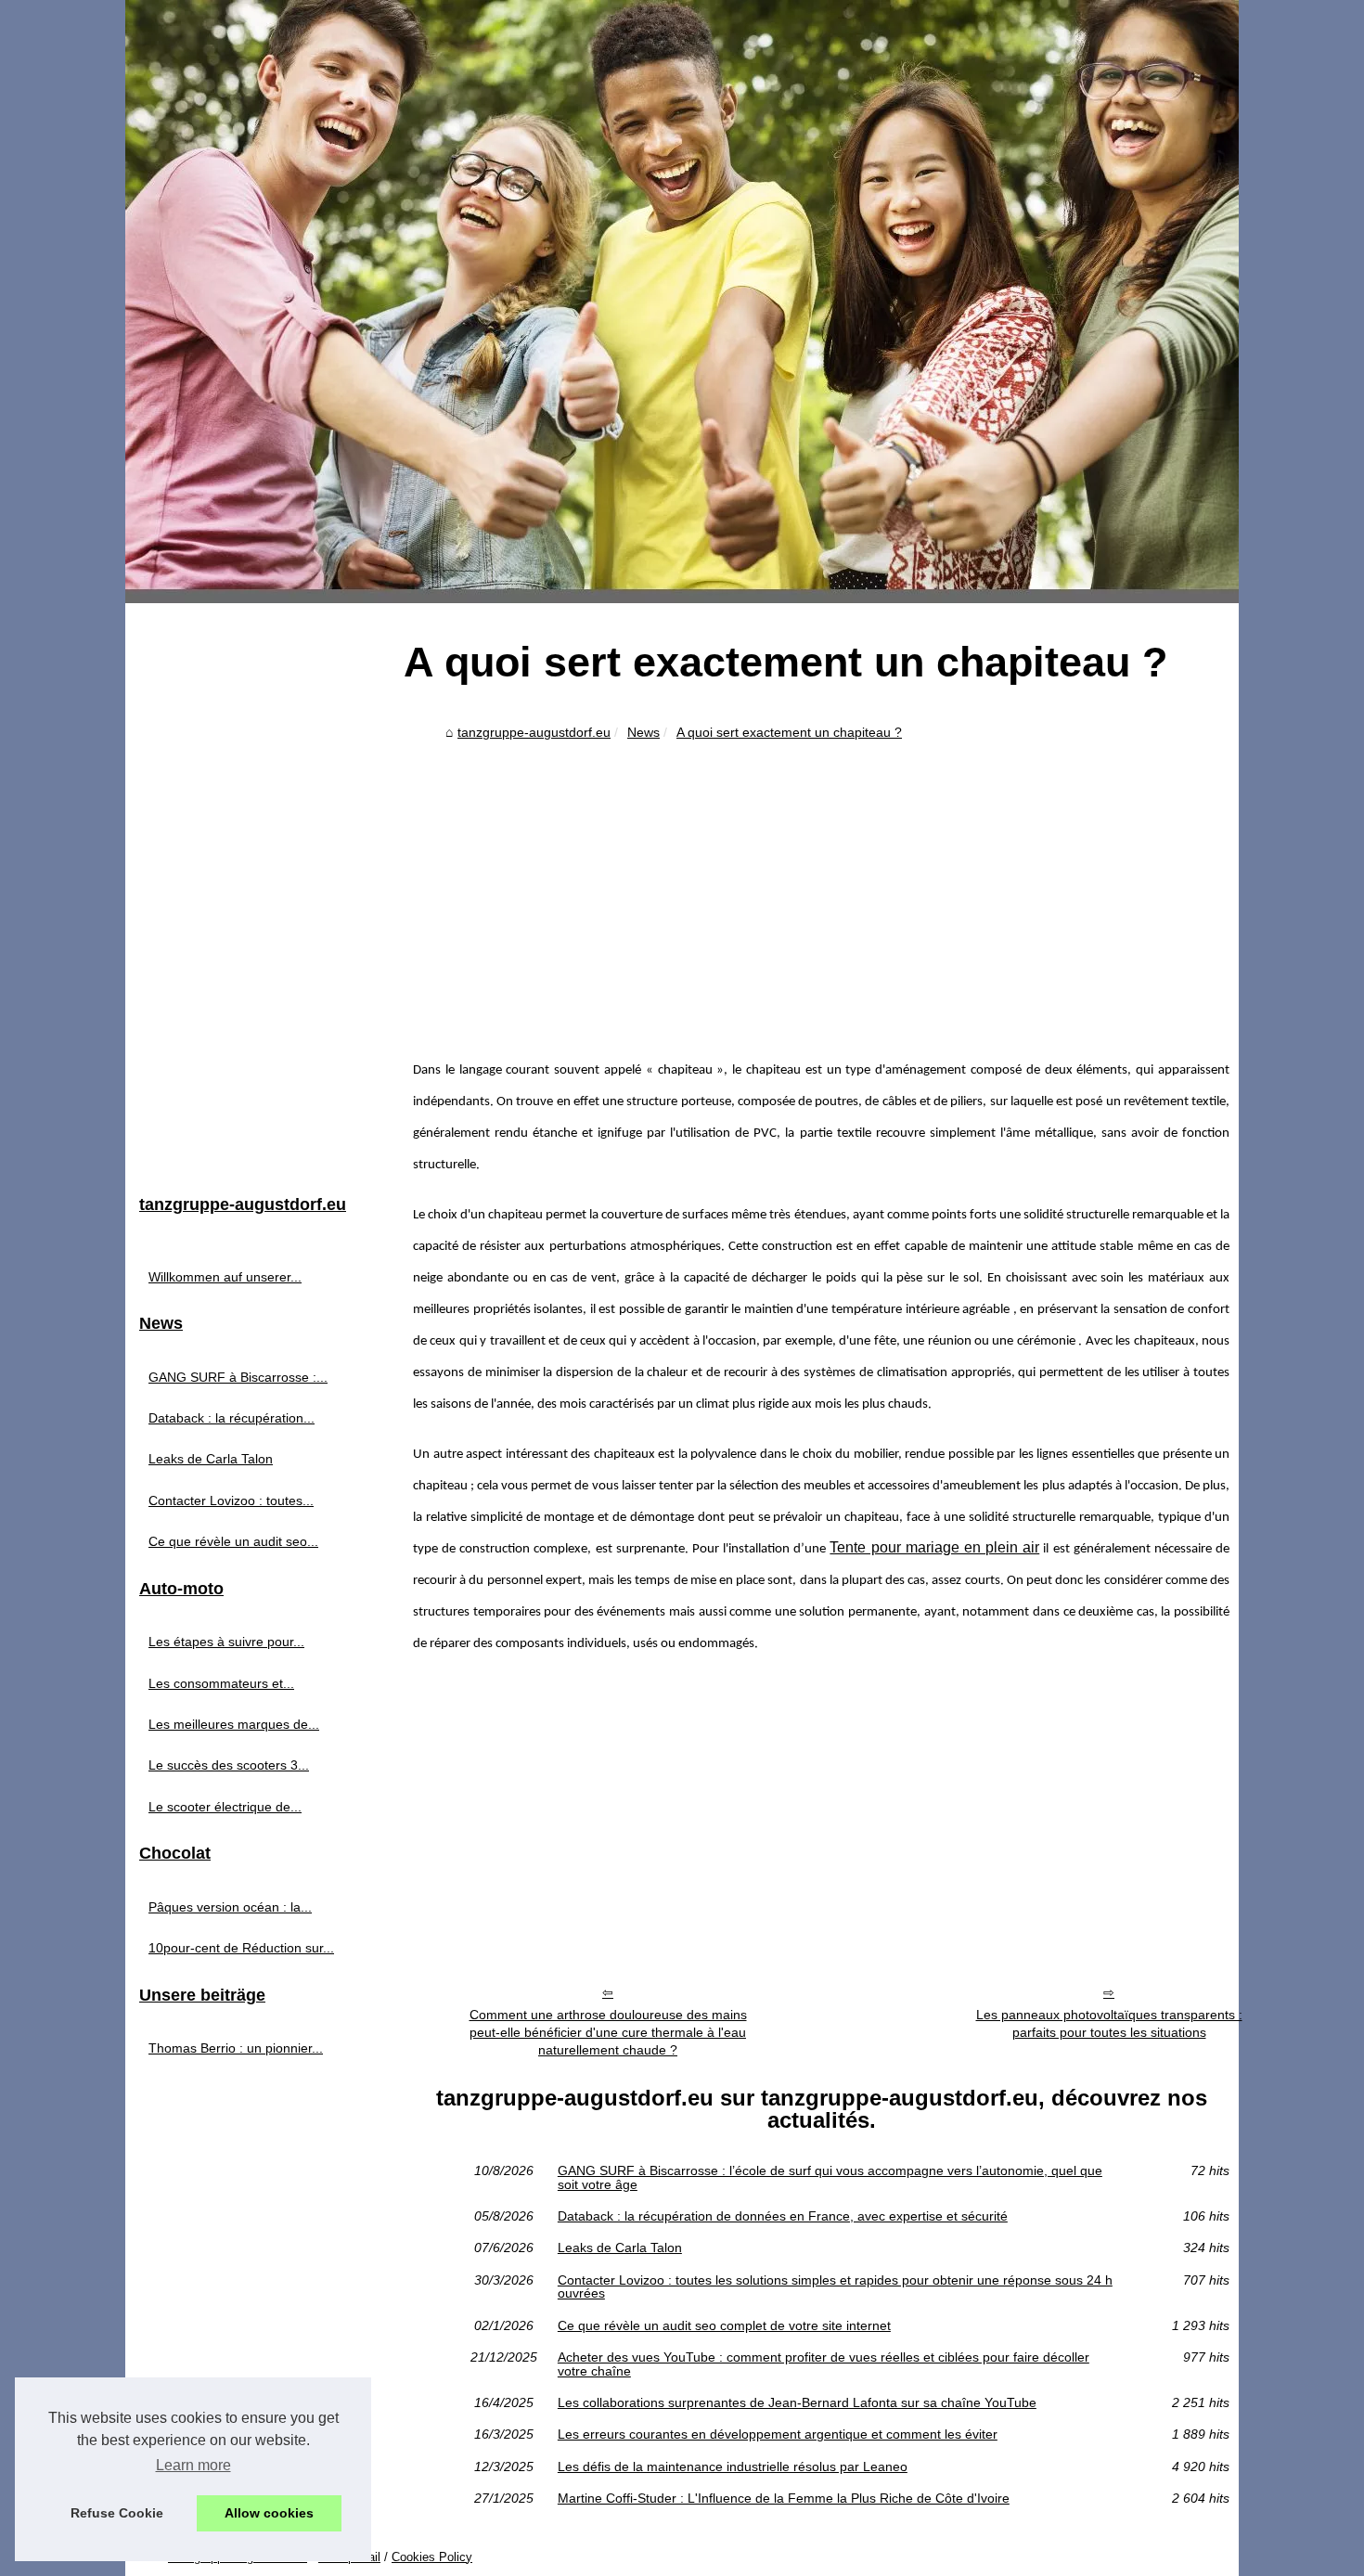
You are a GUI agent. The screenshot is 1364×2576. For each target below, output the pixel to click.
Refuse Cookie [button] (117, 2513)
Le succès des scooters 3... (229, 1765)
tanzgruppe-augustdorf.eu (534, 732)
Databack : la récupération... (232, 1418)
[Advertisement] (821, 887)
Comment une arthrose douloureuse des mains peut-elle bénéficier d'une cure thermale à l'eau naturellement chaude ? (608, 2032)
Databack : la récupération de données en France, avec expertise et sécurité (783, 2216)
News (643, 732)
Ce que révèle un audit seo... (233, 1541)
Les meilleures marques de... (234, 1724)
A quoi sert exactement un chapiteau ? (789, 732)
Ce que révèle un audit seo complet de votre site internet (724, 2325)
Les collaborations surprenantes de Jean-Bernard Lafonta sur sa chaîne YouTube (797, 2402)
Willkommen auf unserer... (225, 1277)
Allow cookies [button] (269, 2513)
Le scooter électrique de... (225, 1807)
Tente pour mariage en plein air (934, 1547)
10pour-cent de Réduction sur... (241, 1948)
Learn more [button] (193, 2465)
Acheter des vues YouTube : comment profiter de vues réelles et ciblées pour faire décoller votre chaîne (824, 2364)
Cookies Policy (432, 2557)
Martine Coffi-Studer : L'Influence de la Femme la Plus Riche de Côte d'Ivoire (784, 2498)
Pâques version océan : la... (230, 1907)
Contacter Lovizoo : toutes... (231, 1501)
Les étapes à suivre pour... (226, 1642)
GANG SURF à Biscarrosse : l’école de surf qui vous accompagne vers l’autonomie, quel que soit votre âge (830, 2177)
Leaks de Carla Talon (620, 2248)
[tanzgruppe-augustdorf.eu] (682, 302)
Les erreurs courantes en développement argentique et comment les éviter (778, 2434)
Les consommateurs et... (221, 1683)
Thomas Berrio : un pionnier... (236, 2048)
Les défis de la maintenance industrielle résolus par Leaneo (733, 2467)
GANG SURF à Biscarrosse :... (238, 1377)
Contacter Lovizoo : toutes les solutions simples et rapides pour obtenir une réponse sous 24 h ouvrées (835, 2287)
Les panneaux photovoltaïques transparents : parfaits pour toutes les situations (1109, 2023)
